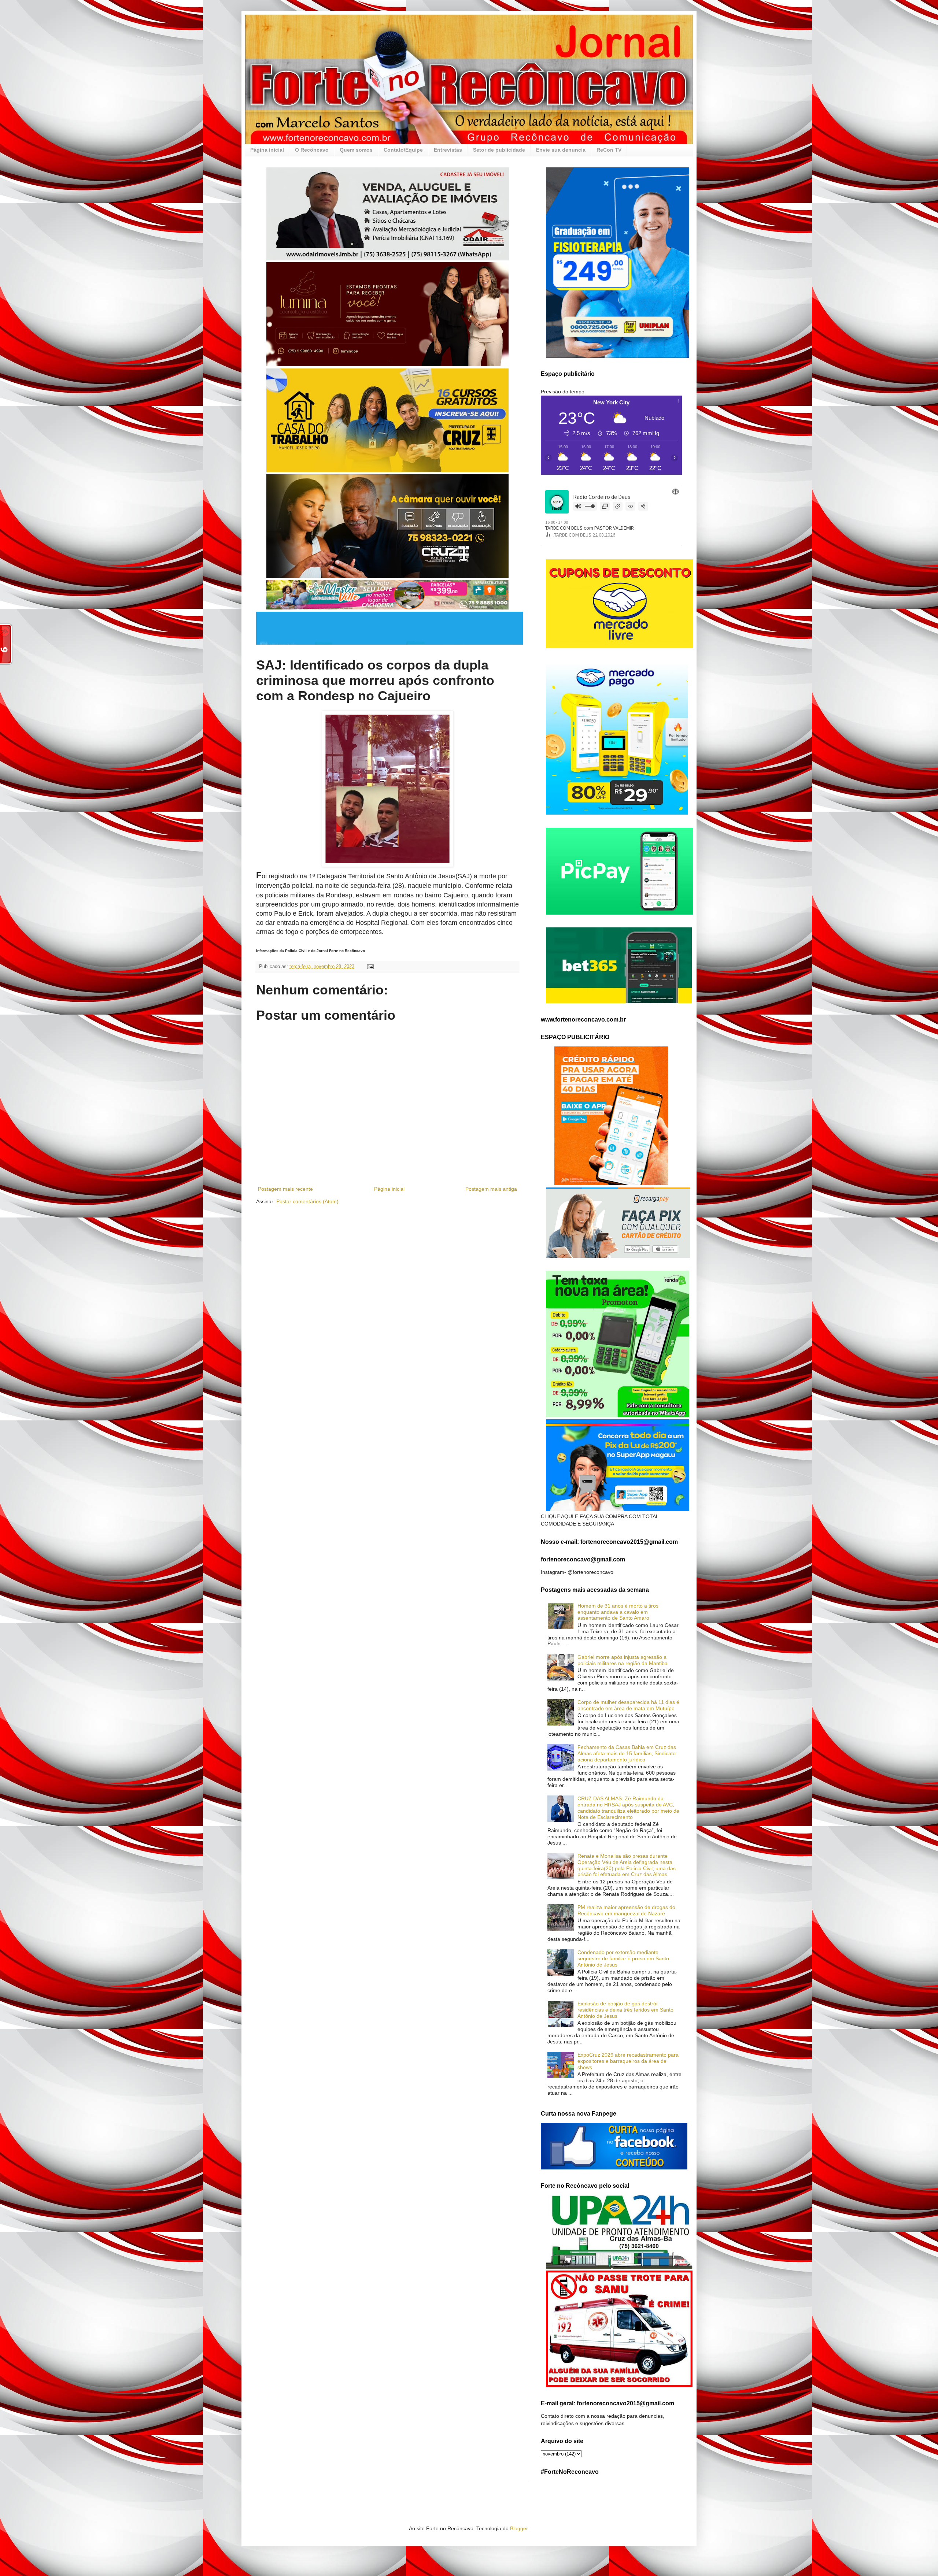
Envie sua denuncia (561, 150)
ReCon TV (609, 150)
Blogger (519, 2528)
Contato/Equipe (403, 150)
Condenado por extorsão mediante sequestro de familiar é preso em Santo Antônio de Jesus (623, 1958)
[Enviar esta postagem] (370, 967)
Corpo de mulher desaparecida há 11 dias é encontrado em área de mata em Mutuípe (628, 1705)
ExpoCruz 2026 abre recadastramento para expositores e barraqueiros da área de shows (628, 2061)
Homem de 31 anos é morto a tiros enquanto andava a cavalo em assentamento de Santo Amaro (618, 1612)
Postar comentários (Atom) (307, 1201)
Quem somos (356, 150)
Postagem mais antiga (491, 1189)
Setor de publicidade (499, 150)
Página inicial (267, 150)
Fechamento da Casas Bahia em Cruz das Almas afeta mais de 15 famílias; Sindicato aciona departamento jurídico (627, 1753)
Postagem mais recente (285, 1189)
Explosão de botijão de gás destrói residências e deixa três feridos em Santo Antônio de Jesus (625, 2010)
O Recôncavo (312, 150)
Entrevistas (448, 150)
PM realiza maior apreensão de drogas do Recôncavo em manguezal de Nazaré (626, 1910)
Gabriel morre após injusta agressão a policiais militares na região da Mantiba (623, 1660)
